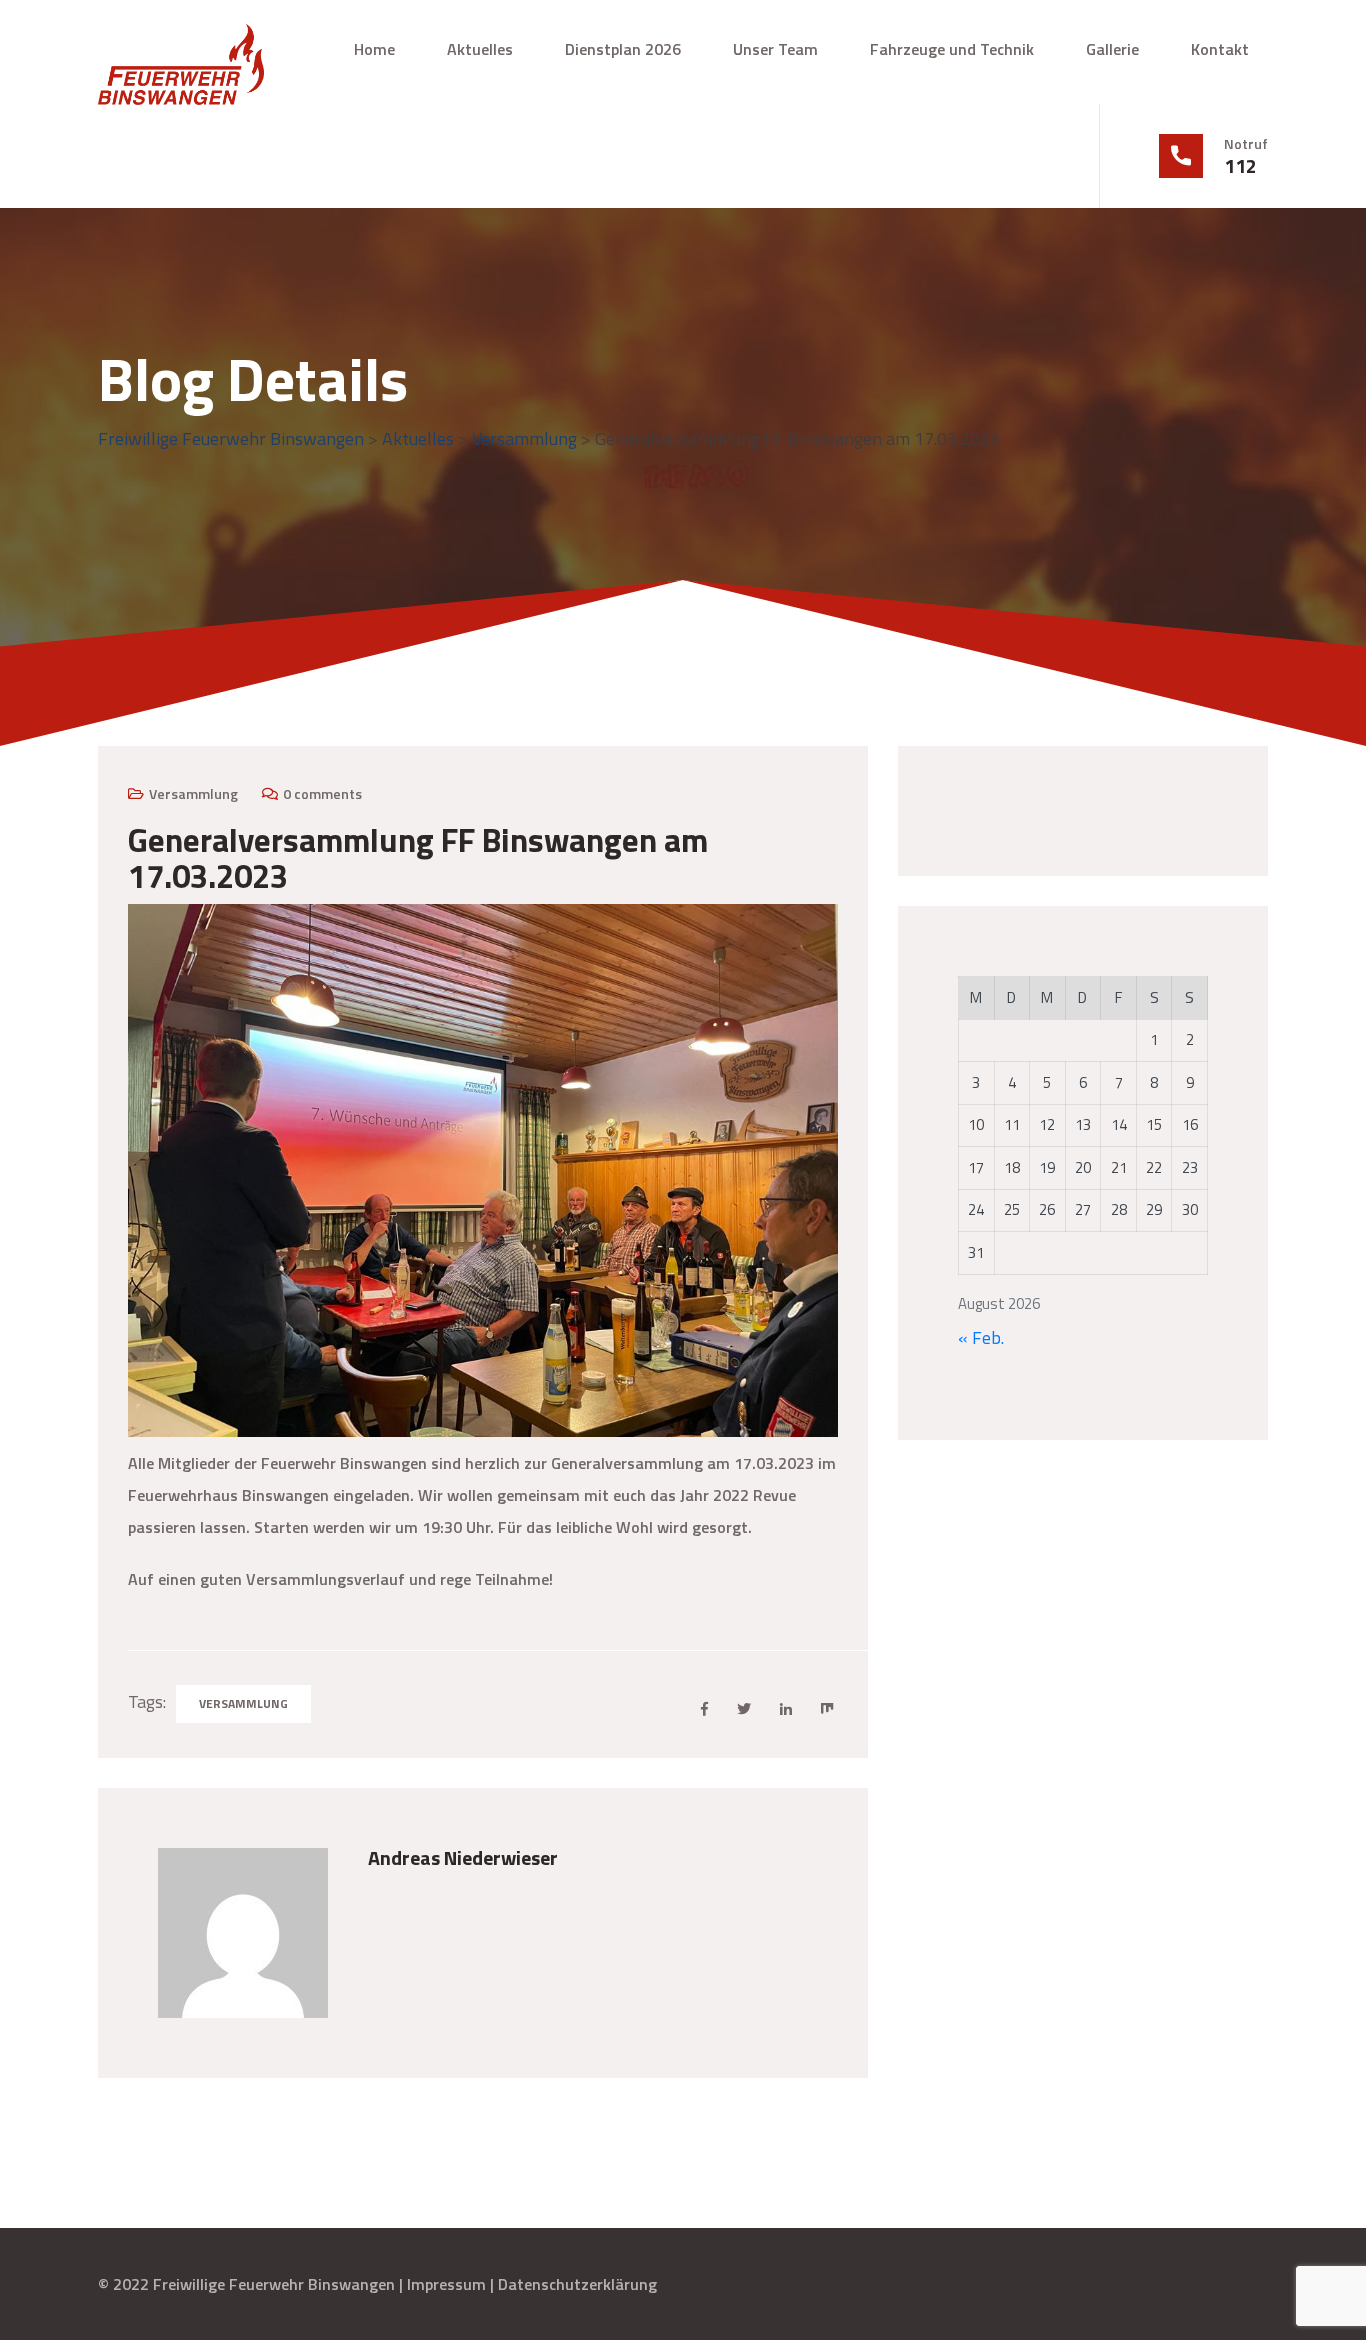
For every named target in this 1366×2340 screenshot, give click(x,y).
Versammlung (193, 793)
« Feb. (981, 1337)
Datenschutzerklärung (577, 2284)
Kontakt (1220, 49)
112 (1240, 166)
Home (374, 49)
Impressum (446, 2284)
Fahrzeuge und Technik (952, 49)
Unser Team (775, 49)
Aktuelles (480, 49)
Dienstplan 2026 (623, 49)
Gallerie (1112, 49)
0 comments (322, 793)
